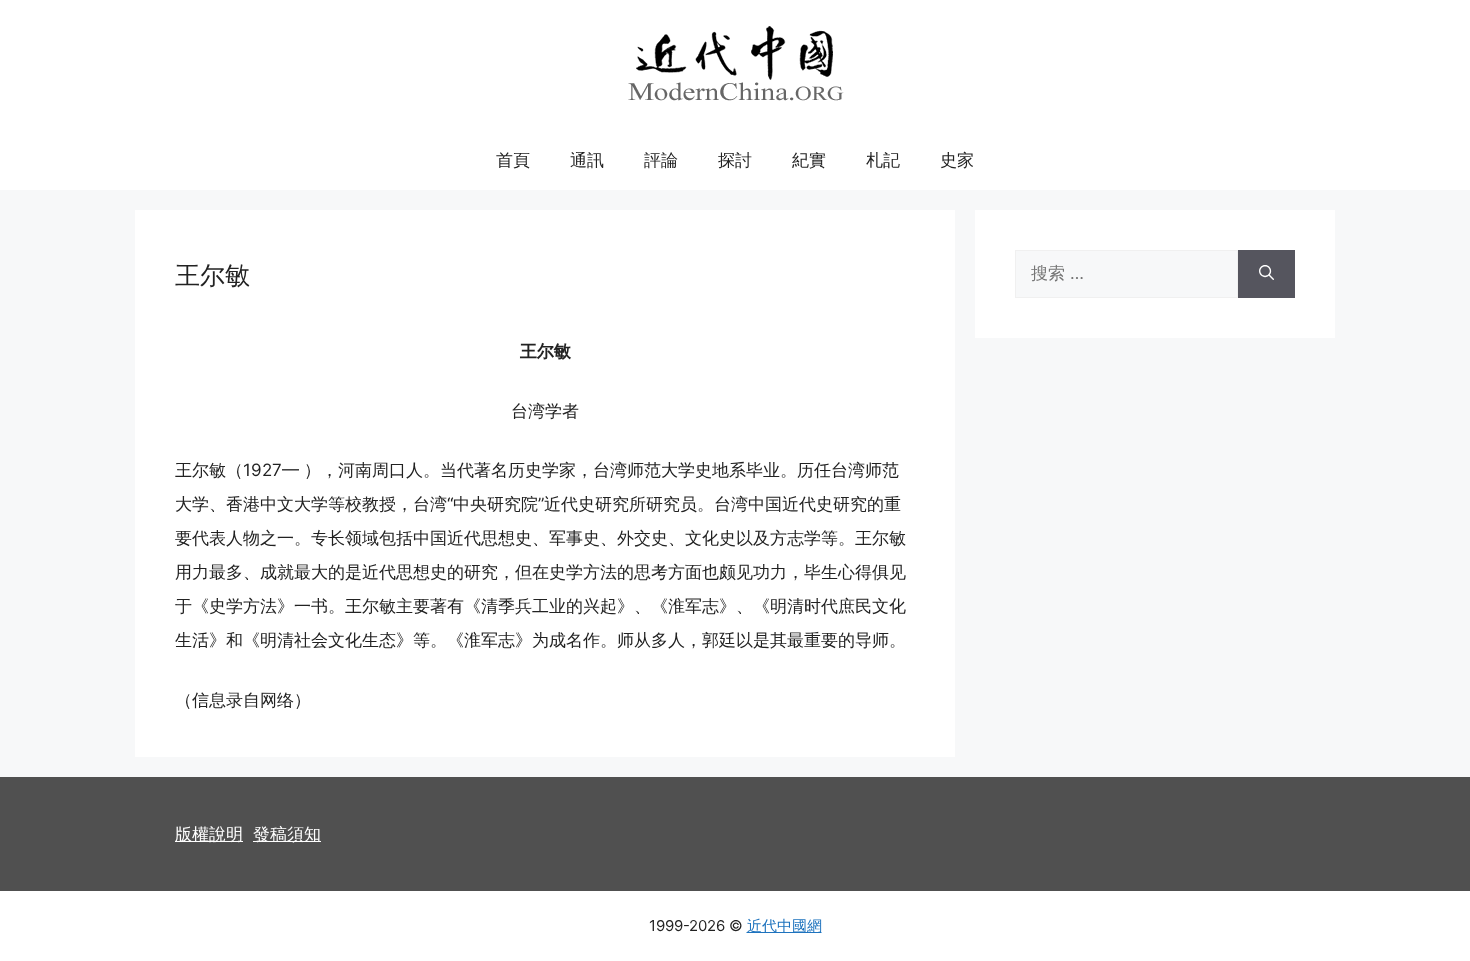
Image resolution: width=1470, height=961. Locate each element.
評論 (661, 160)
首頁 (513, 160)
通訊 (587, 160)
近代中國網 (784, 925)
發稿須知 (287, 834)
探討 (735, 160)
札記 (883, 160)
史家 (957, 160)
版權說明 (209, 834)
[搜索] (1266, 274)
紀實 (809, 160)
